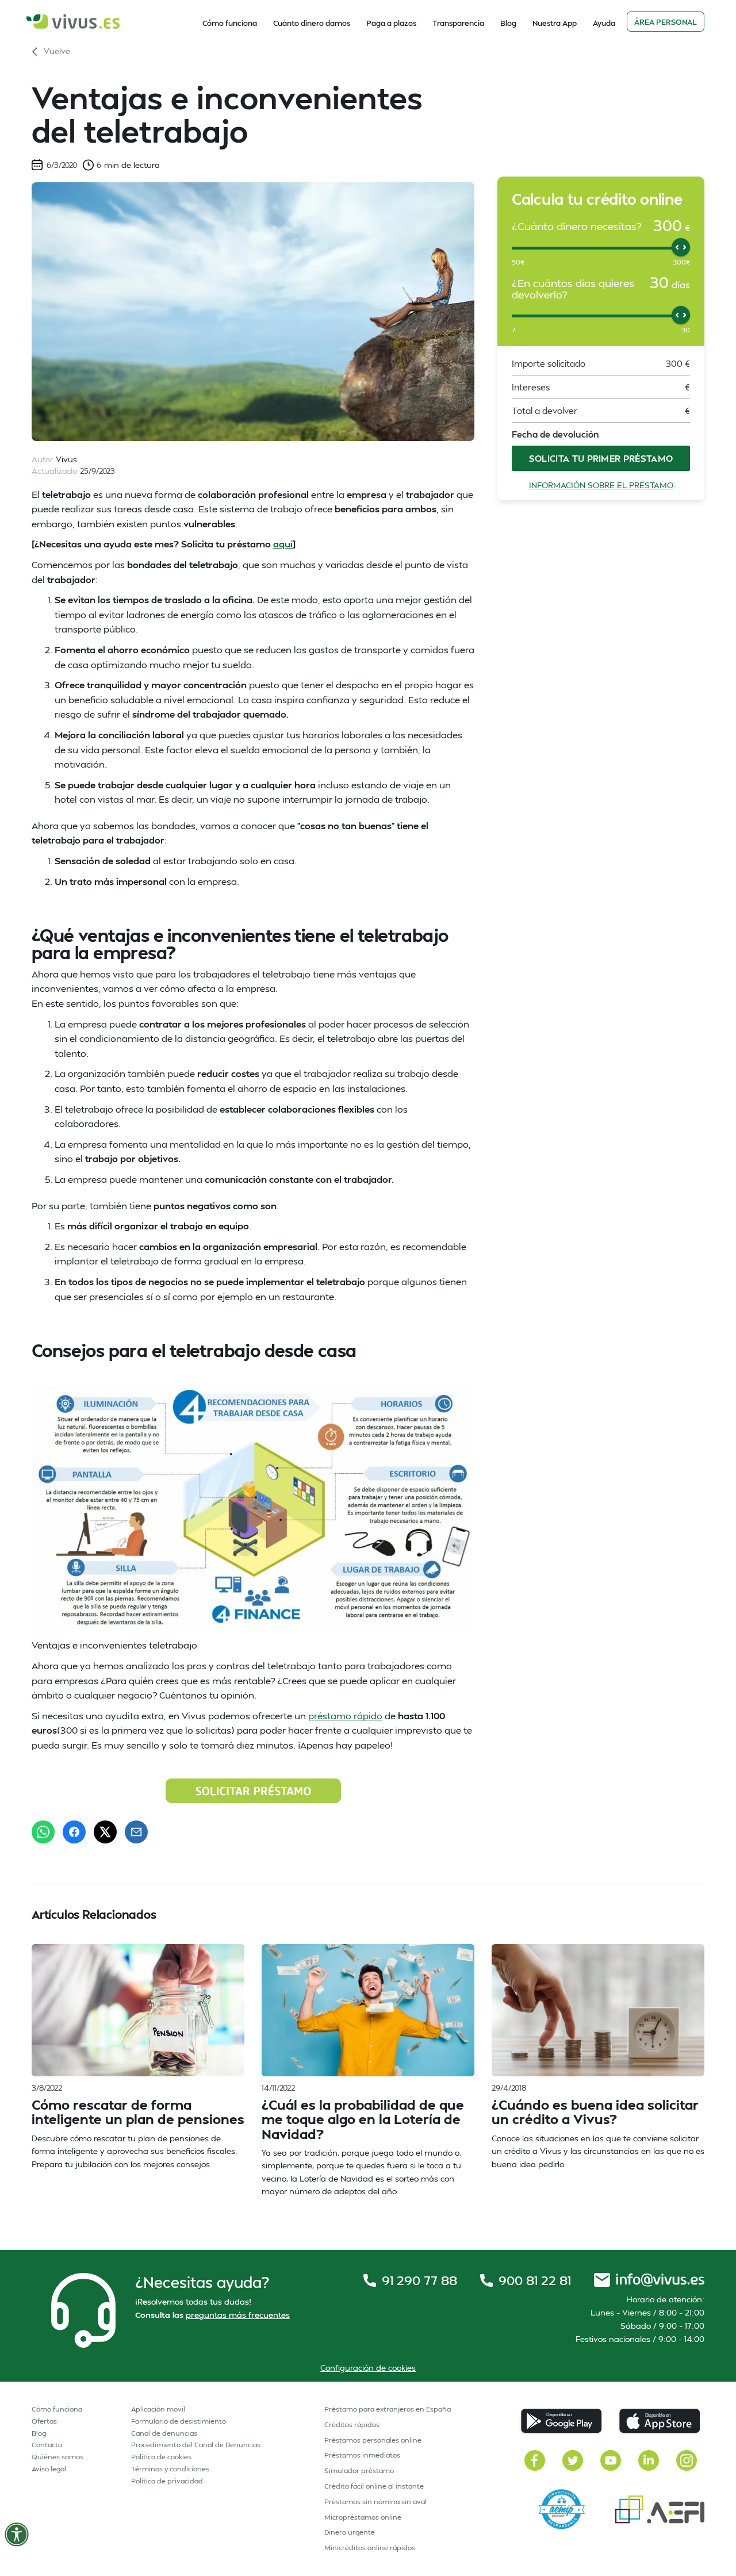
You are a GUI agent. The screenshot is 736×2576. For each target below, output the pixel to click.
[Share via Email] (136, 1832)
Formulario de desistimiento (179, 2421)
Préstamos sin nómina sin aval (375, 2502)
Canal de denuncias (164, 2433)
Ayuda (604, 23)
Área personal (666, 22)
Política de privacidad (167, 2481)
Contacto (47, 2445)
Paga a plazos (391, 23)
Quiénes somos (57, 2457)
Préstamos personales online (373, 2440)
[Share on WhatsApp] (43, 1832)
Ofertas (44, 2421)
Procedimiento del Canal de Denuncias (196, 2445)
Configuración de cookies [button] (368, 2368)
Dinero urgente (350, 2532)
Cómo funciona (230, 23)
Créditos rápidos (352, 2424)
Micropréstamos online (363, 2517)
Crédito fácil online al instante (374, 2486)
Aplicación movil (158, 2409)
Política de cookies (161, 2457)
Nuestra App (555, 23)
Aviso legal (49, 2469)
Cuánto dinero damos (312, 23)
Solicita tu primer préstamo (601, 458)
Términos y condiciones (170, 2469)
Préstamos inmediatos (362, 2455)
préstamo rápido (345, 1716)
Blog (508, 23)
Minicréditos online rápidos (370, 2548)
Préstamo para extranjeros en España (388, 2409)
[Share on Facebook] (74, 1832)
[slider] (681, 247)
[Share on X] (105, 1832)
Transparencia (458, 23)
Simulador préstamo (359, 2470)
